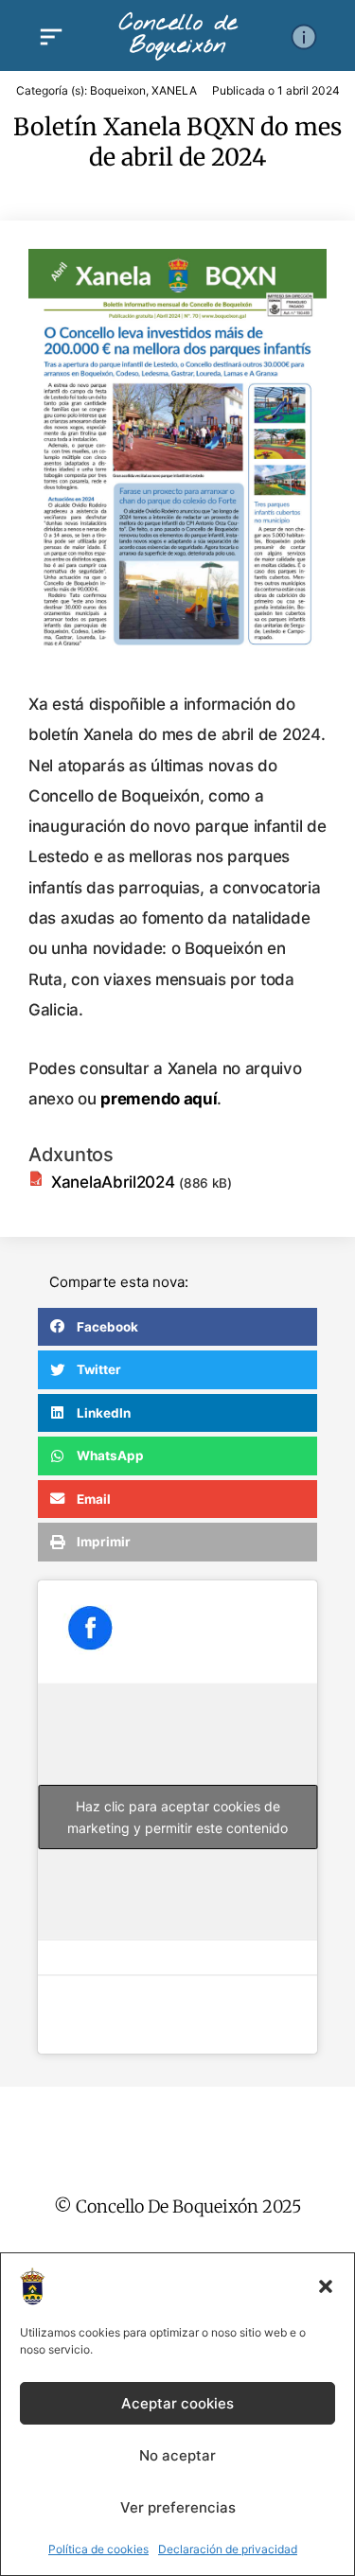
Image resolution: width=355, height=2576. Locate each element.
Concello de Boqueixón (178, 35)
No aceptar (177, 2455)
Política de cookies (98, 2549)
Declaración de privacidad (228, 2549)
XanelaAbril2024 (113, 1182)
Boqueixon (118, 90)
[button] (326, 2286)
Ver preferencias (178, 2507)
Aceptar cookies (177, 2403)
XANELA (174, 90)
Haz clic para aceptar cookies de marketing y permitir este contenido (177, 1817)
